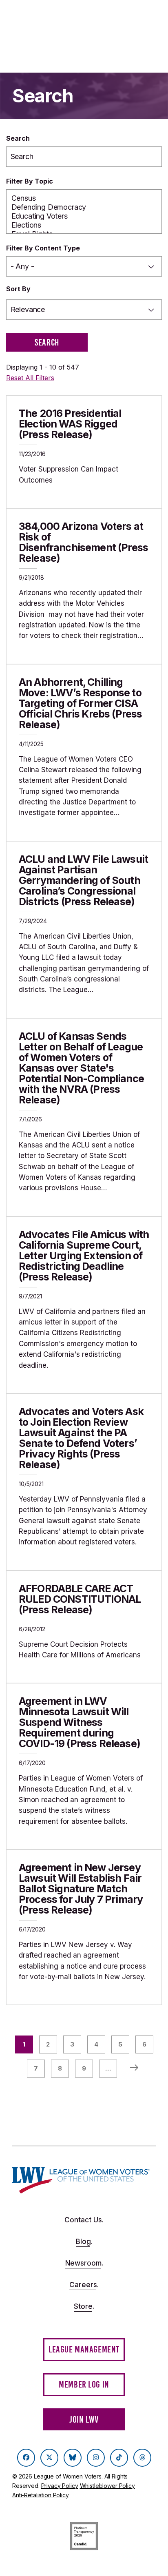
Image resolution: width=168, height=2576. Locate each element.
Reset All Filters (30, 378)
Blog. (84, 2242)
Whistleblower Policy (107, 2486)
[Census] (84, 198)
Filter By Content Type (43, 248)
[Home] (81, 2180)
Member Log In (84, 2384)
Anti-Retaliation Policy (41, 2495)
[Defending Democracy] (84, 207)
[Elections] (84, 225)
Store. (84, 2306)
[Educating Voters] (84, 216)
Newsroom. (84, 2263)
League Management (84, 2349)
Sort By (18, 289)
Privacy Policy (60, 2486)
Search (18, 138)
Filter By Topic (30, 181)
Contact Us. (84, 2220)
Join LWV (84, 2420)
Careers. (84, 2285)
